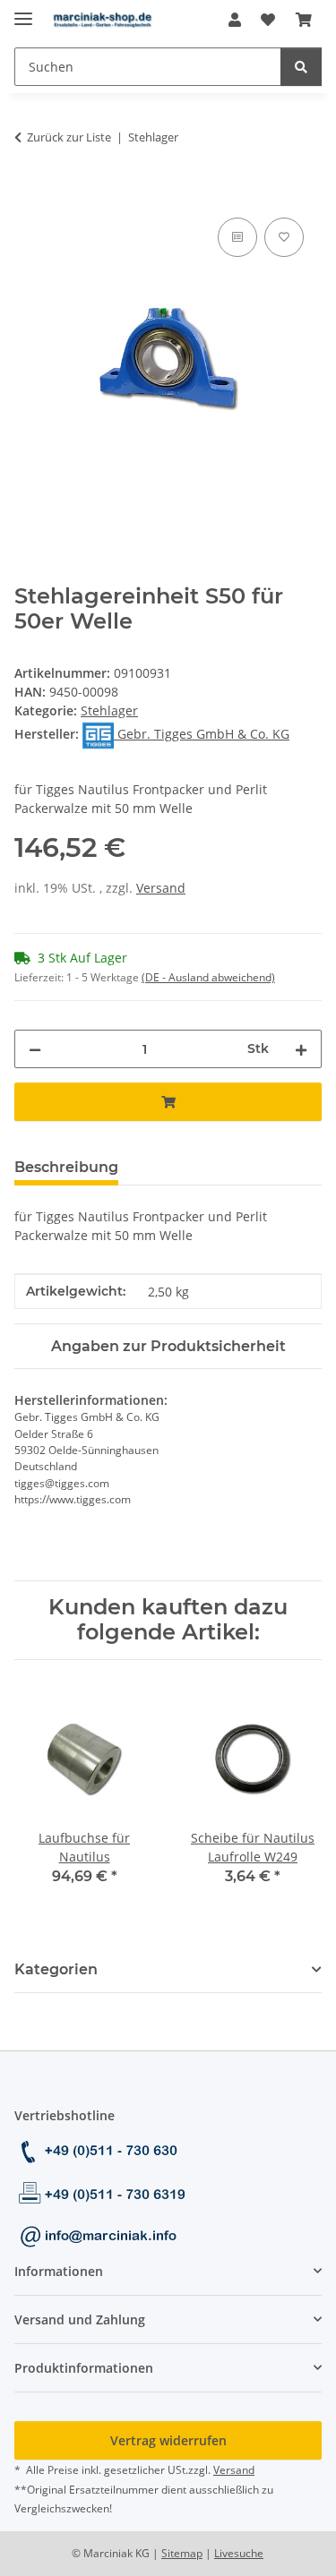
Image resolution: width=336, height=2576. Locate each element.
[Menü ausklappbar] (23, 11)
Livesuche (239, 2553)
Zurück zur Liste (69, 137)
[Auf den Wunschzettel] (284, 237)
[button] (235, 20)
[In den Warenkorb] (29, 193)
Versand (161, 888)
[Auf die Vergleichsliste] (237, 237)
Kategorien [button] (56, 1969)
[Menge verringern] (35, 1049)
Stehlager (109, 710)
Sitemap (182, 2553)
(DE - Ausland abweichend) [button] (208, 977)
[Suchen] (301, 67)
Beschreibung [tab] (66, 1167)
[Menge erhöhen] (301, 1049)
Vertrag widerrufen (168, 2440)
